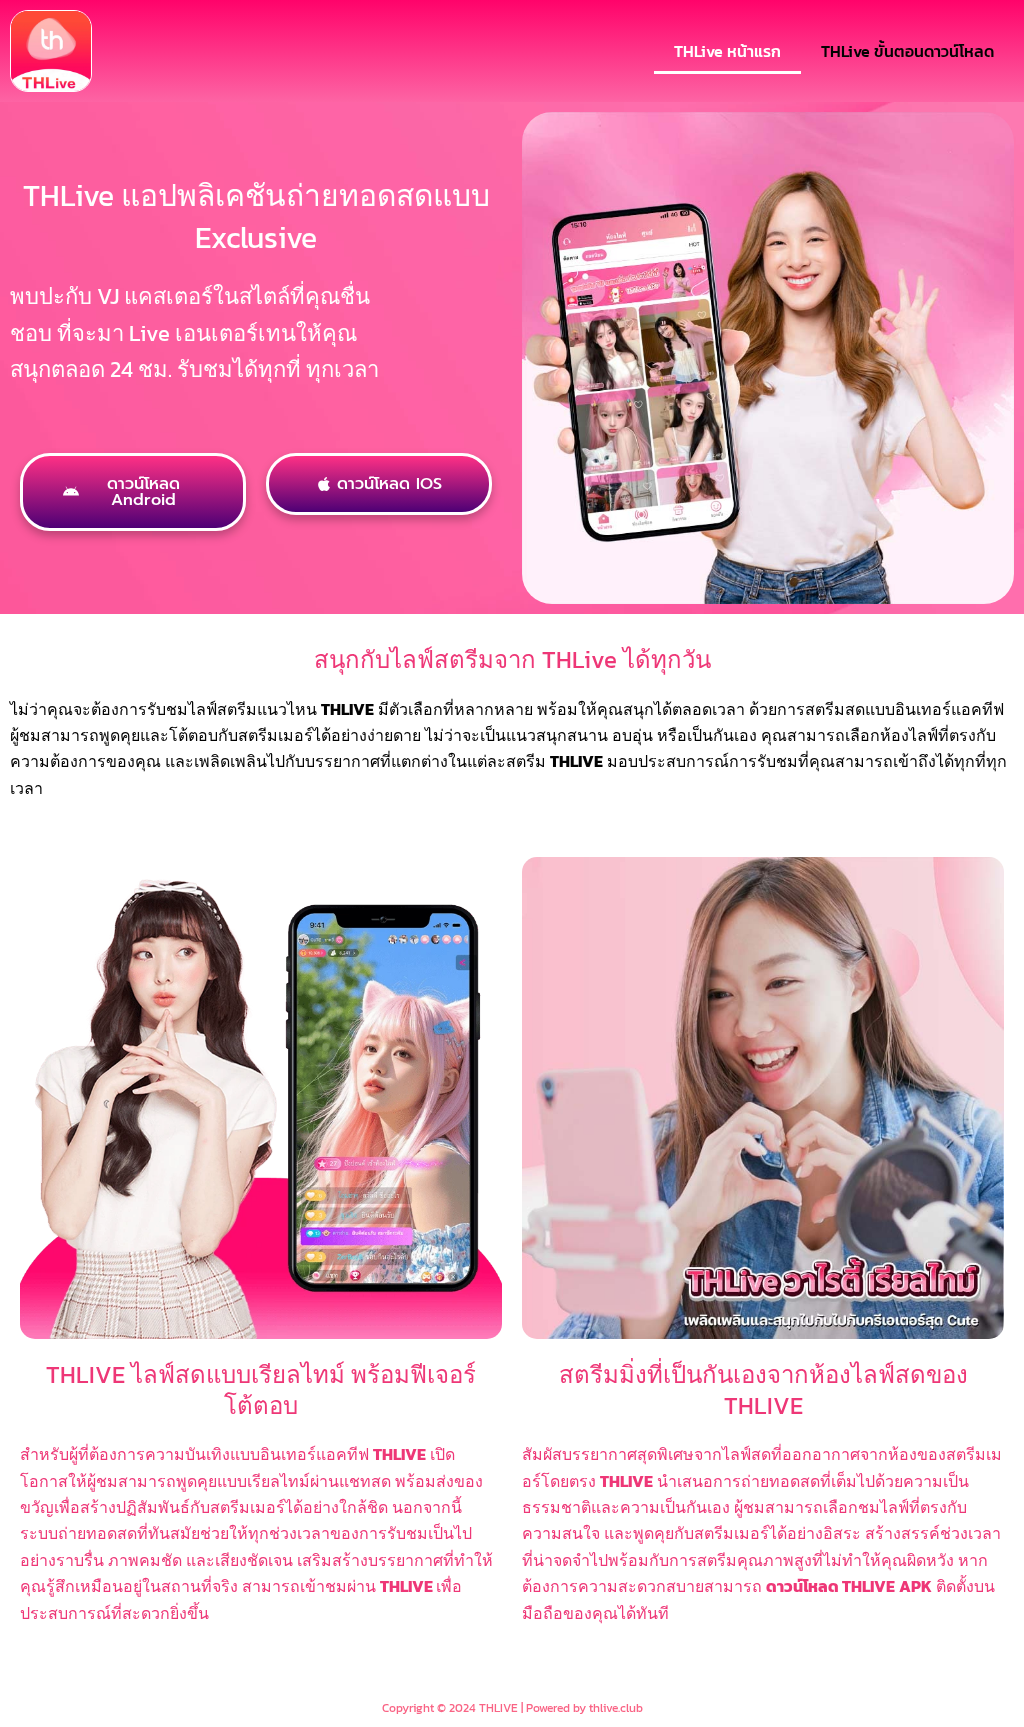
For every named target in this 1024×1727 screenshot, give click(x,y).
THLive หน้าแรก (727, 51)
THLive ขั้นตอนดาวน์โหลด (907, 51)
